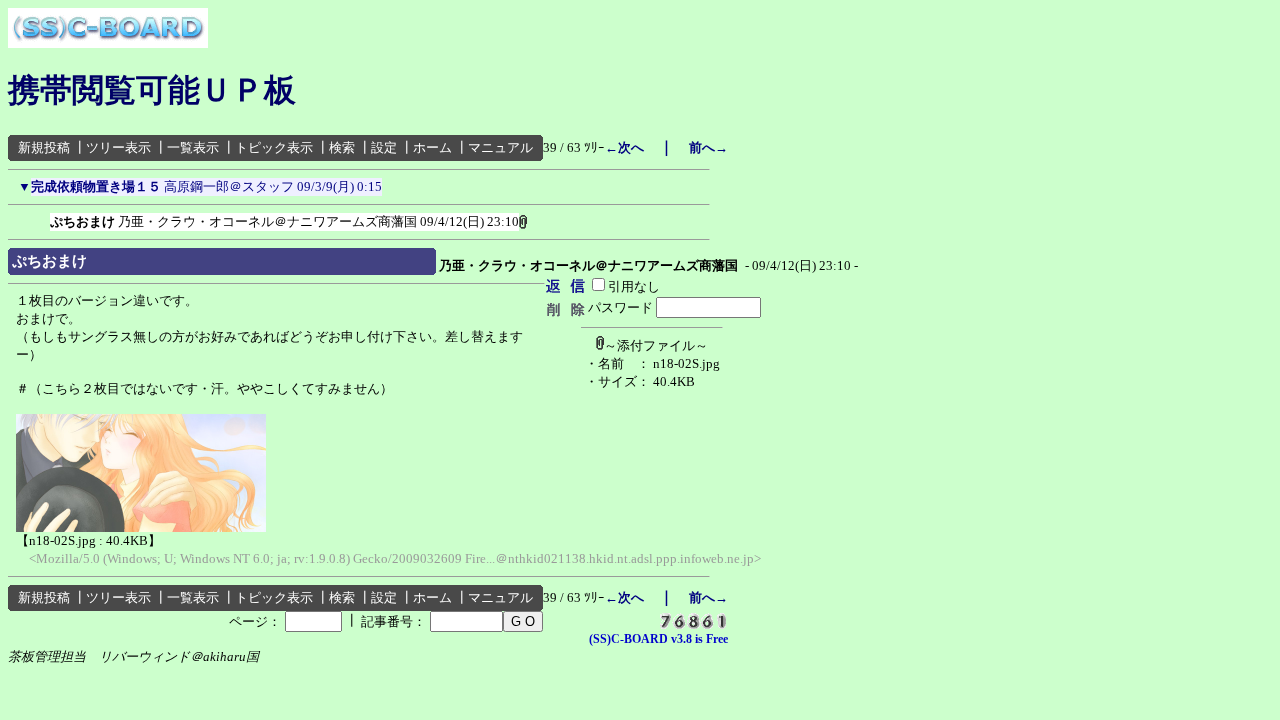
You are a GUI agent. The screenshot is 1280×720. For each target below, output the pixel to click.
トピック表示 (274, 147)
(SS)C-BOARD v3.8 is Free (658, 639)
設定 (384, 147)
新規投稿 (44, 147)
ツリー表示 (118, 147)
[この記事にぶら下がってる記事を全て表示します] (40, 218)
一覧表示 (193, 147)
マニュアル (500, 147)
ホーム (432, 147)
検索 (342, 147)
